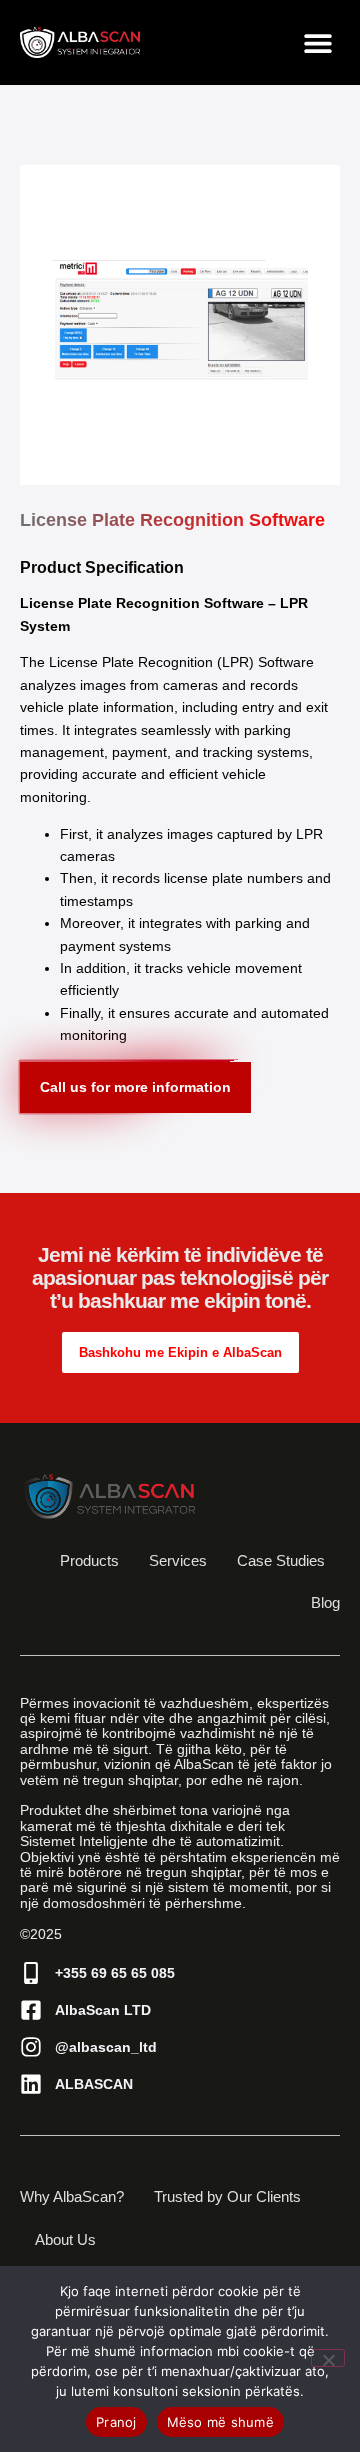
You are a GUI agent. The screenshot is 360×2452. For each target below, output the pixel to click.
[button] (317, 42)
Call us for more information (135, 1087)
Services (178, 1560)
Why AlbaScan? (72, 2196)
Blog (325, 1602)
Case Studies (281, 1560)
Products (89, 1560)
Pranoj (116, 2422)
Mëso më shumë (220, 2422)
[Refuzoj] (328, 2358)
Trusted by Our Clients (227, 2196)
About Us (65, 2239)
